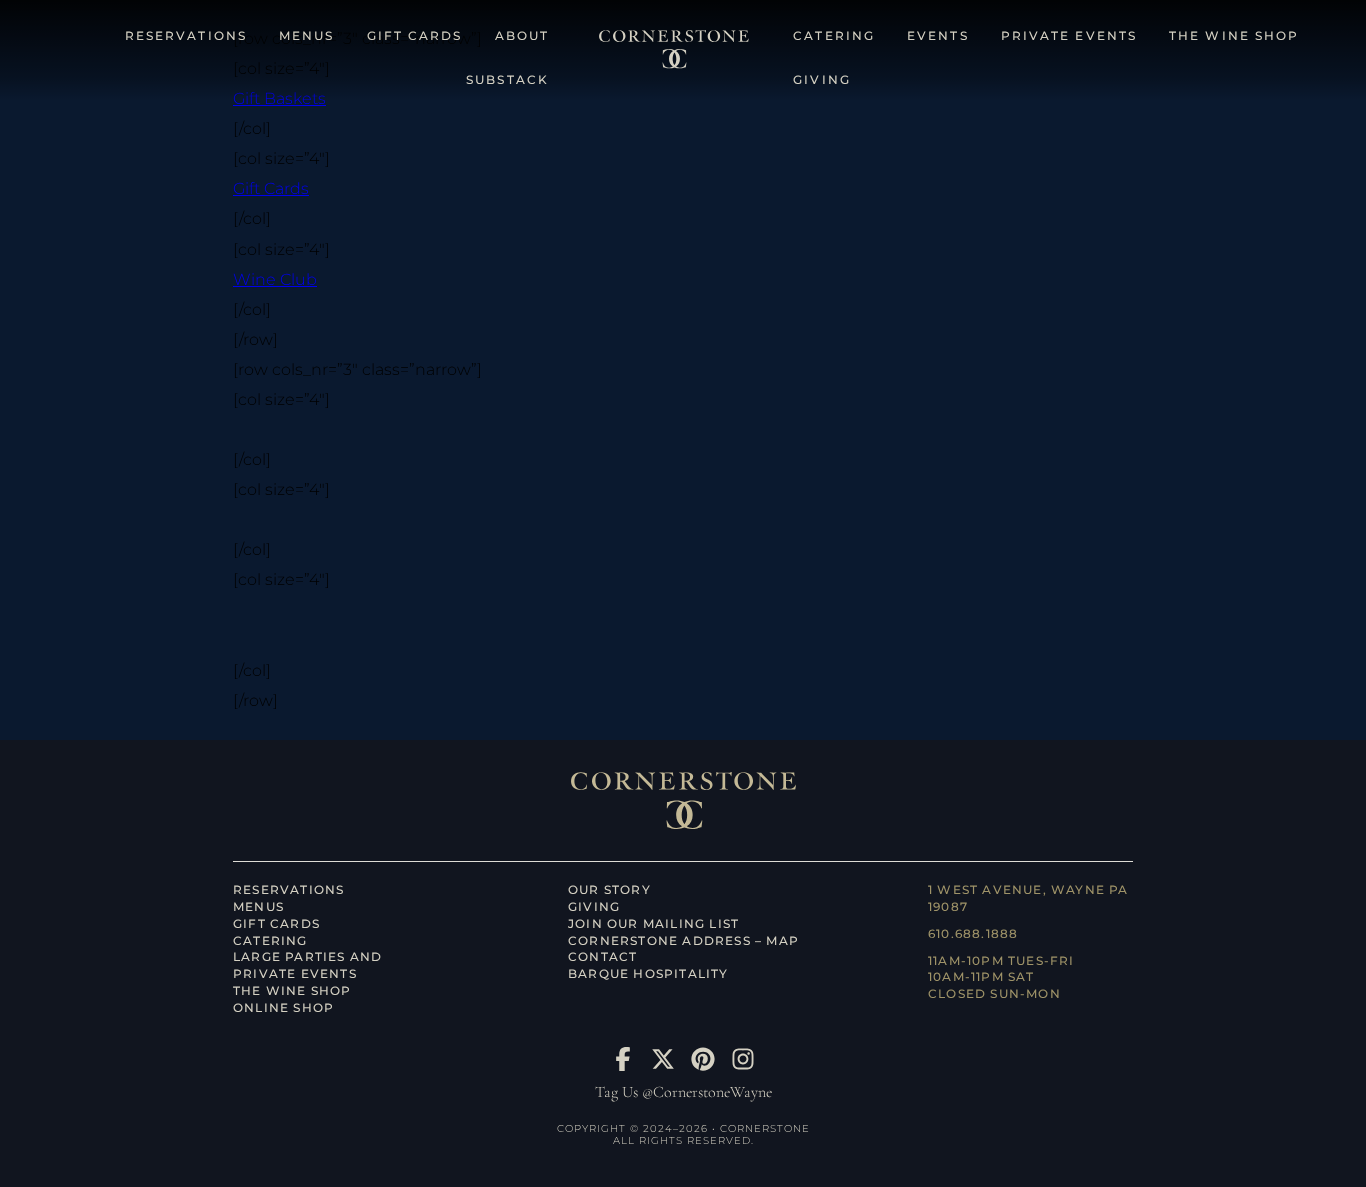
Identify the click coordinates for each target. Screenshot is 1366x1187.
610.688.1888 (973, 933)
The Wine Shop (292, 990)
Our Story (609, 889)
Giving (594, 906)
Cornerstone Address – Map (683, 940)
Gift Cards (271, 188)
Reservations (288, 889)
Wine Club (275, 279)
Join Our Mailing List (653, 923)
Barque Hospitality (648, 973)
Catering (270, 940)
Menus (258, 906)
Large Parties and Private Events (307, 965)
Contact (602, 956)
